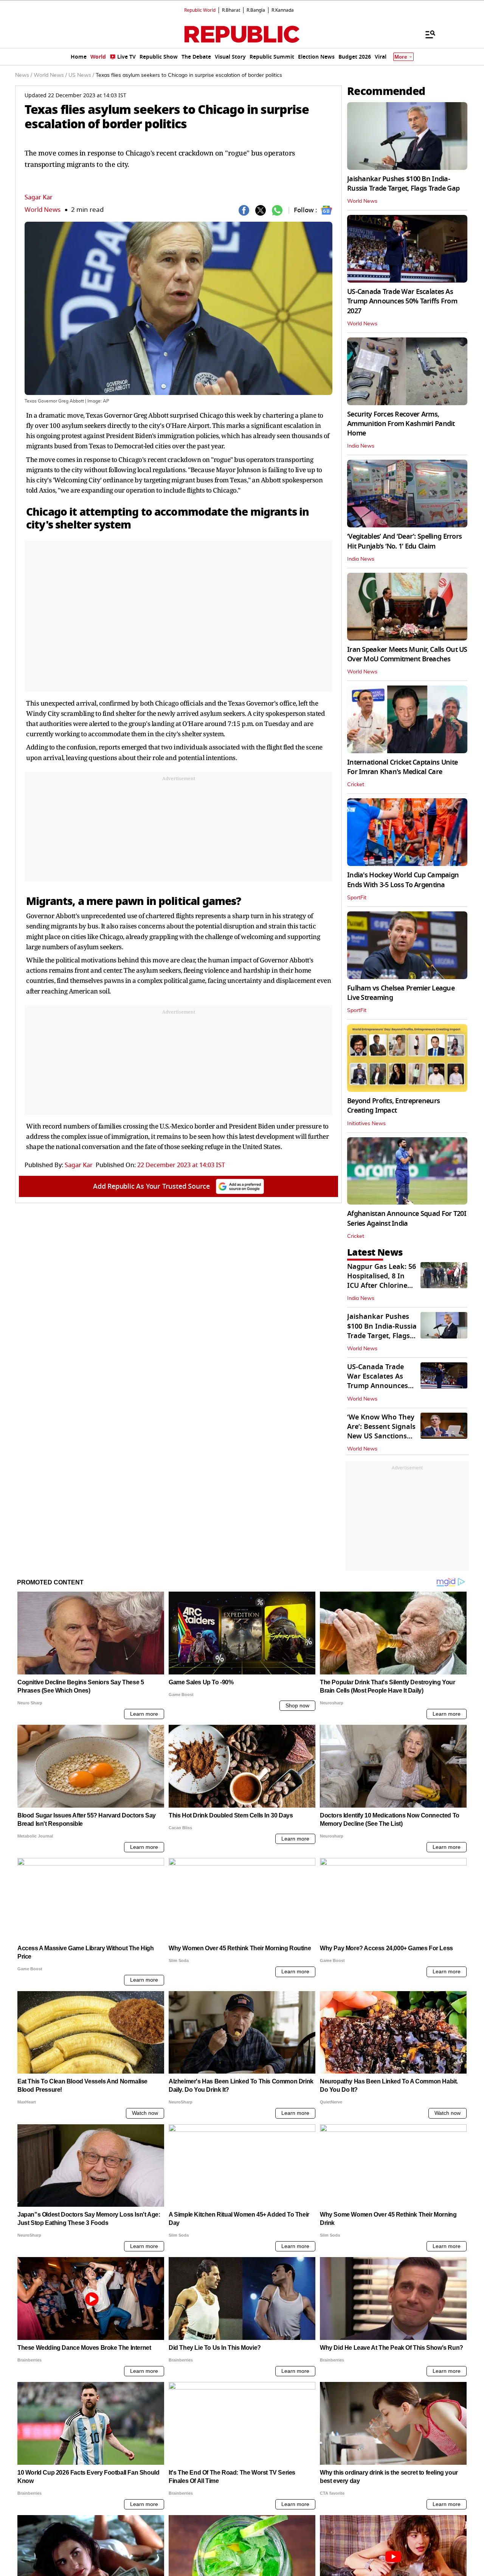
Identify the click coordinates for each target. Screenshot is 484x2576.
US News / (81, 75)
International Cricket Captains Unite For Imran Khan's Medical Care (402, 767)
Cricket (356, 785)
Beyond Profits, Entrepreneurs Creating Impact (393, 1106)
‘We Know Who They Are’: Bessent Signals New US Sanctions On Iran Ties (381, 1432)
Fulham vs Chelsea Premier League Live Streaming (401, 993)
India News (361, 446)
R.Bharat (231, 10)
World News (43, 210)
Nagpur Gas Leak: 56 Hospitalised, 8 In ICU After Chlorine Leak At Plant (382, 1281)
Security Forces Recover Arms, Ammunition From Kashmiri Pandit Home (401, 424)
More (401, 57)
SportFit (357, 898)
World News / (50, 75)
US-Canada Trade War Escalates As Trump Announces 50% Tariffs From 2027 (402, 301)
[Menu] (427, 34)
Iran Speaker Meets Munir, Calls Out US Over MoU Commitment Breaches (407, 654)
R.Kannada (283, 10)
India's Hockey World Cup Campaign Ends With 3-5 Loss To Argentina (403, 880)
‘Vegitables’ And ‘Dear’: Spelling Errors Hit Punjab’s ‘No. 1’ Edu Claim (404, 541)
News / (24, 75)
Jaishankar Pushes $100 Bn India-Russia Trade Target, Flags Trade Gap (403, 184)
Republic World (200, 10)
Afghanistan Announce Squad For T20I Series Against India (407, 1218)
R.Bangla (256, 10)
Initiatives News (366, 1124)
